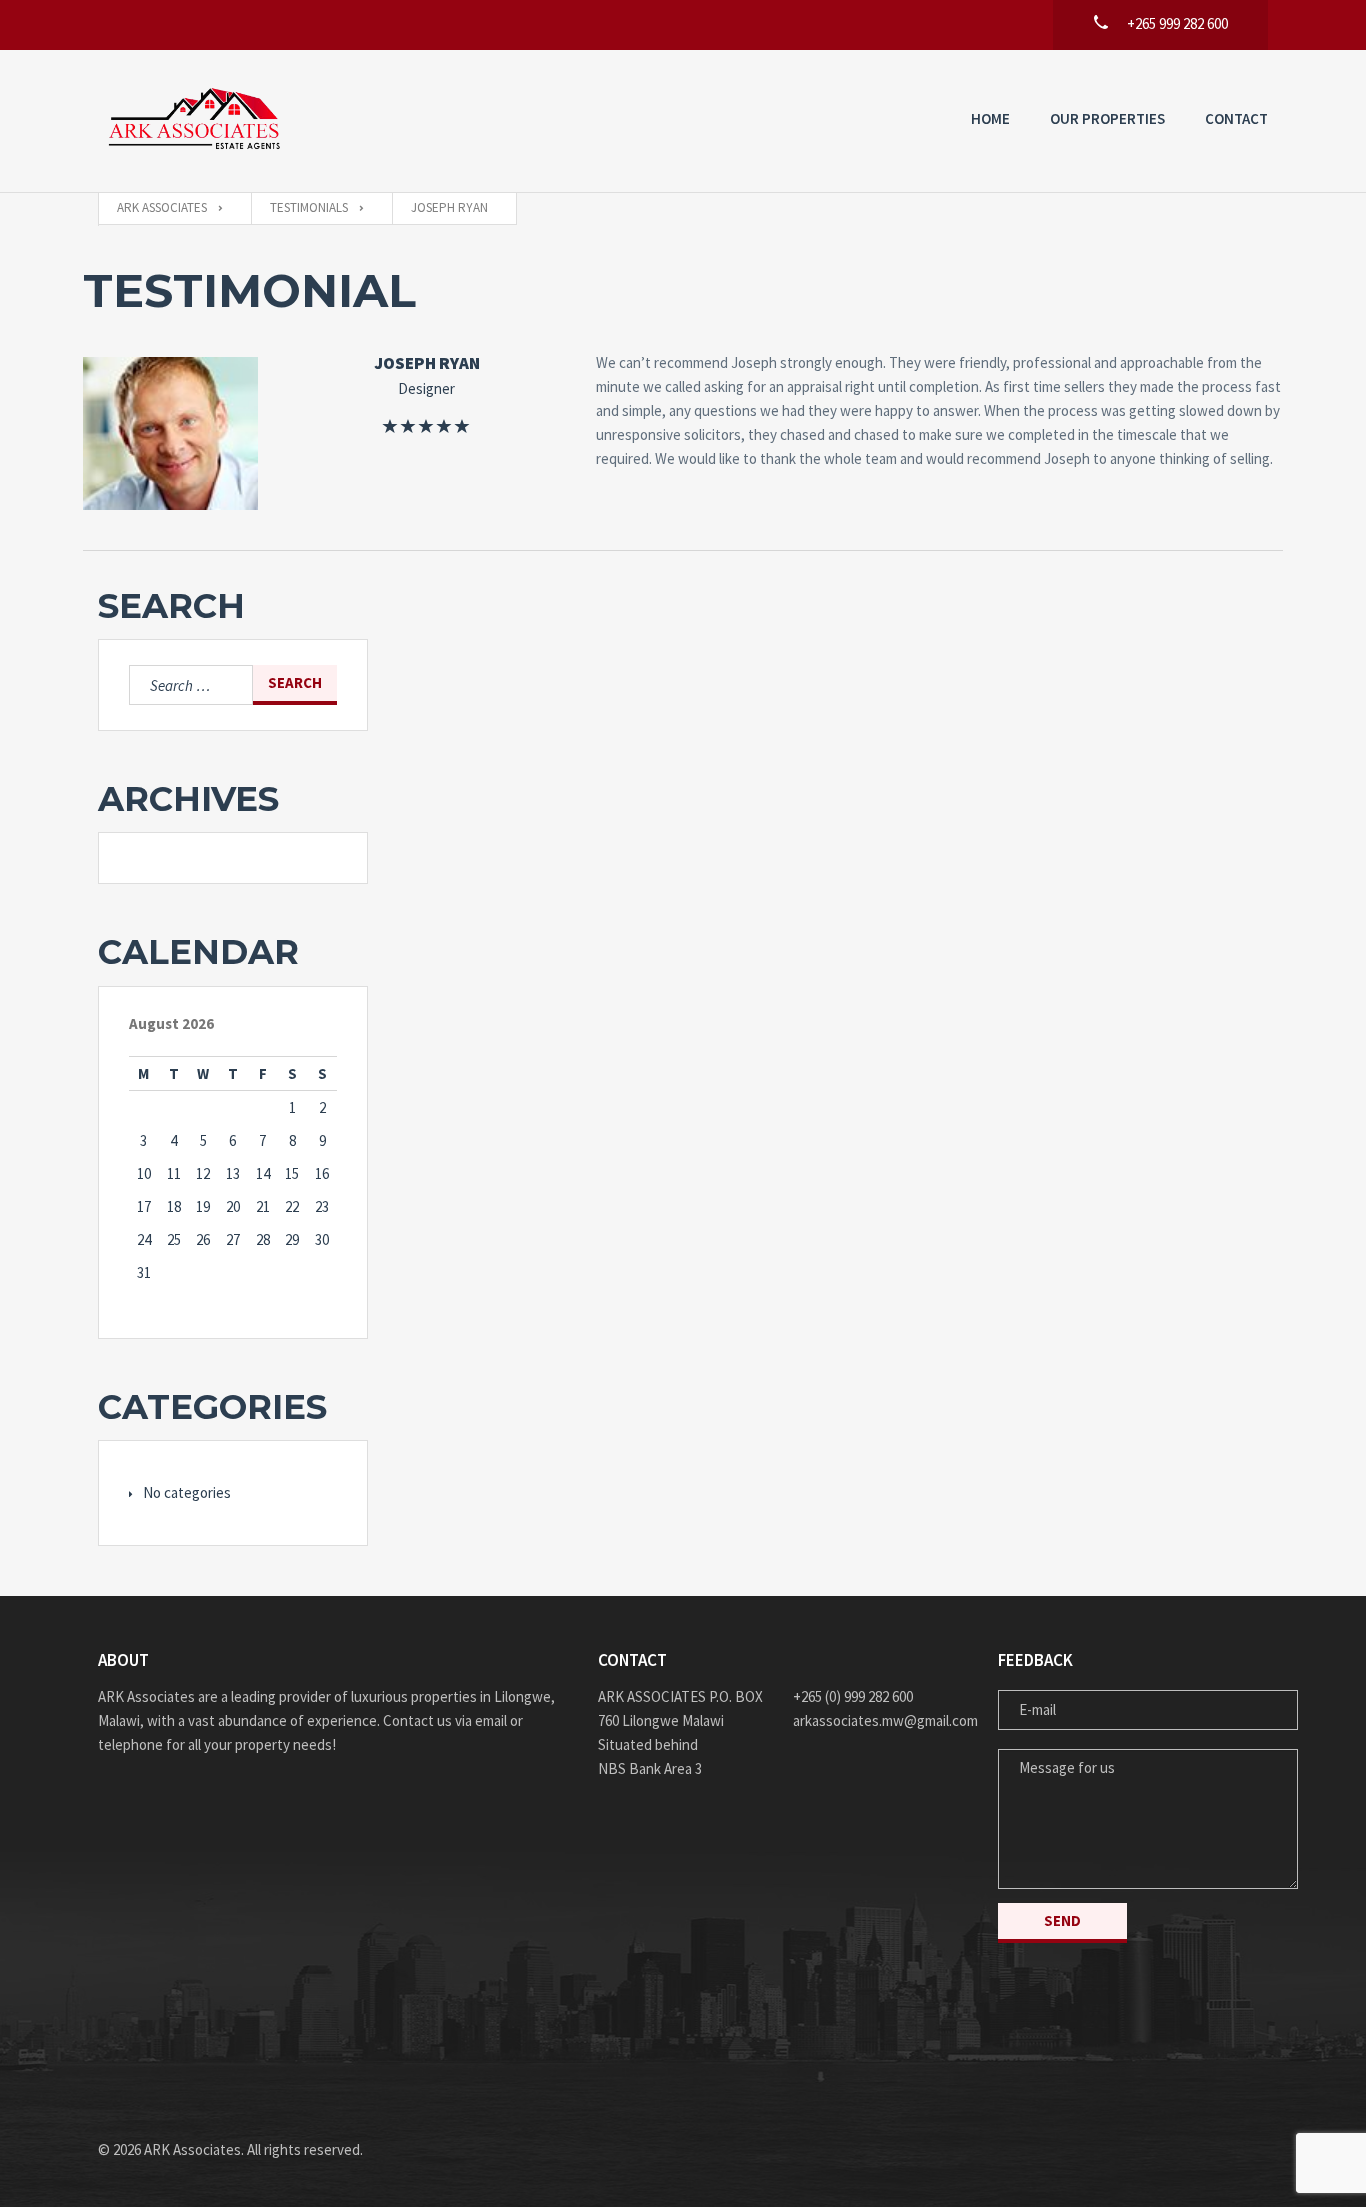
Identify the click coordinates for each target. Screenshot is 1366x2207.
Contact (1236, 118)
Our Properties (1107, 118)
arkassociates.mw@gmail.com (880, 1720)
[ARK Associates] (198, 121)
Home (990, 118)
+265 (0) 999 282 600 (853, 1696)
